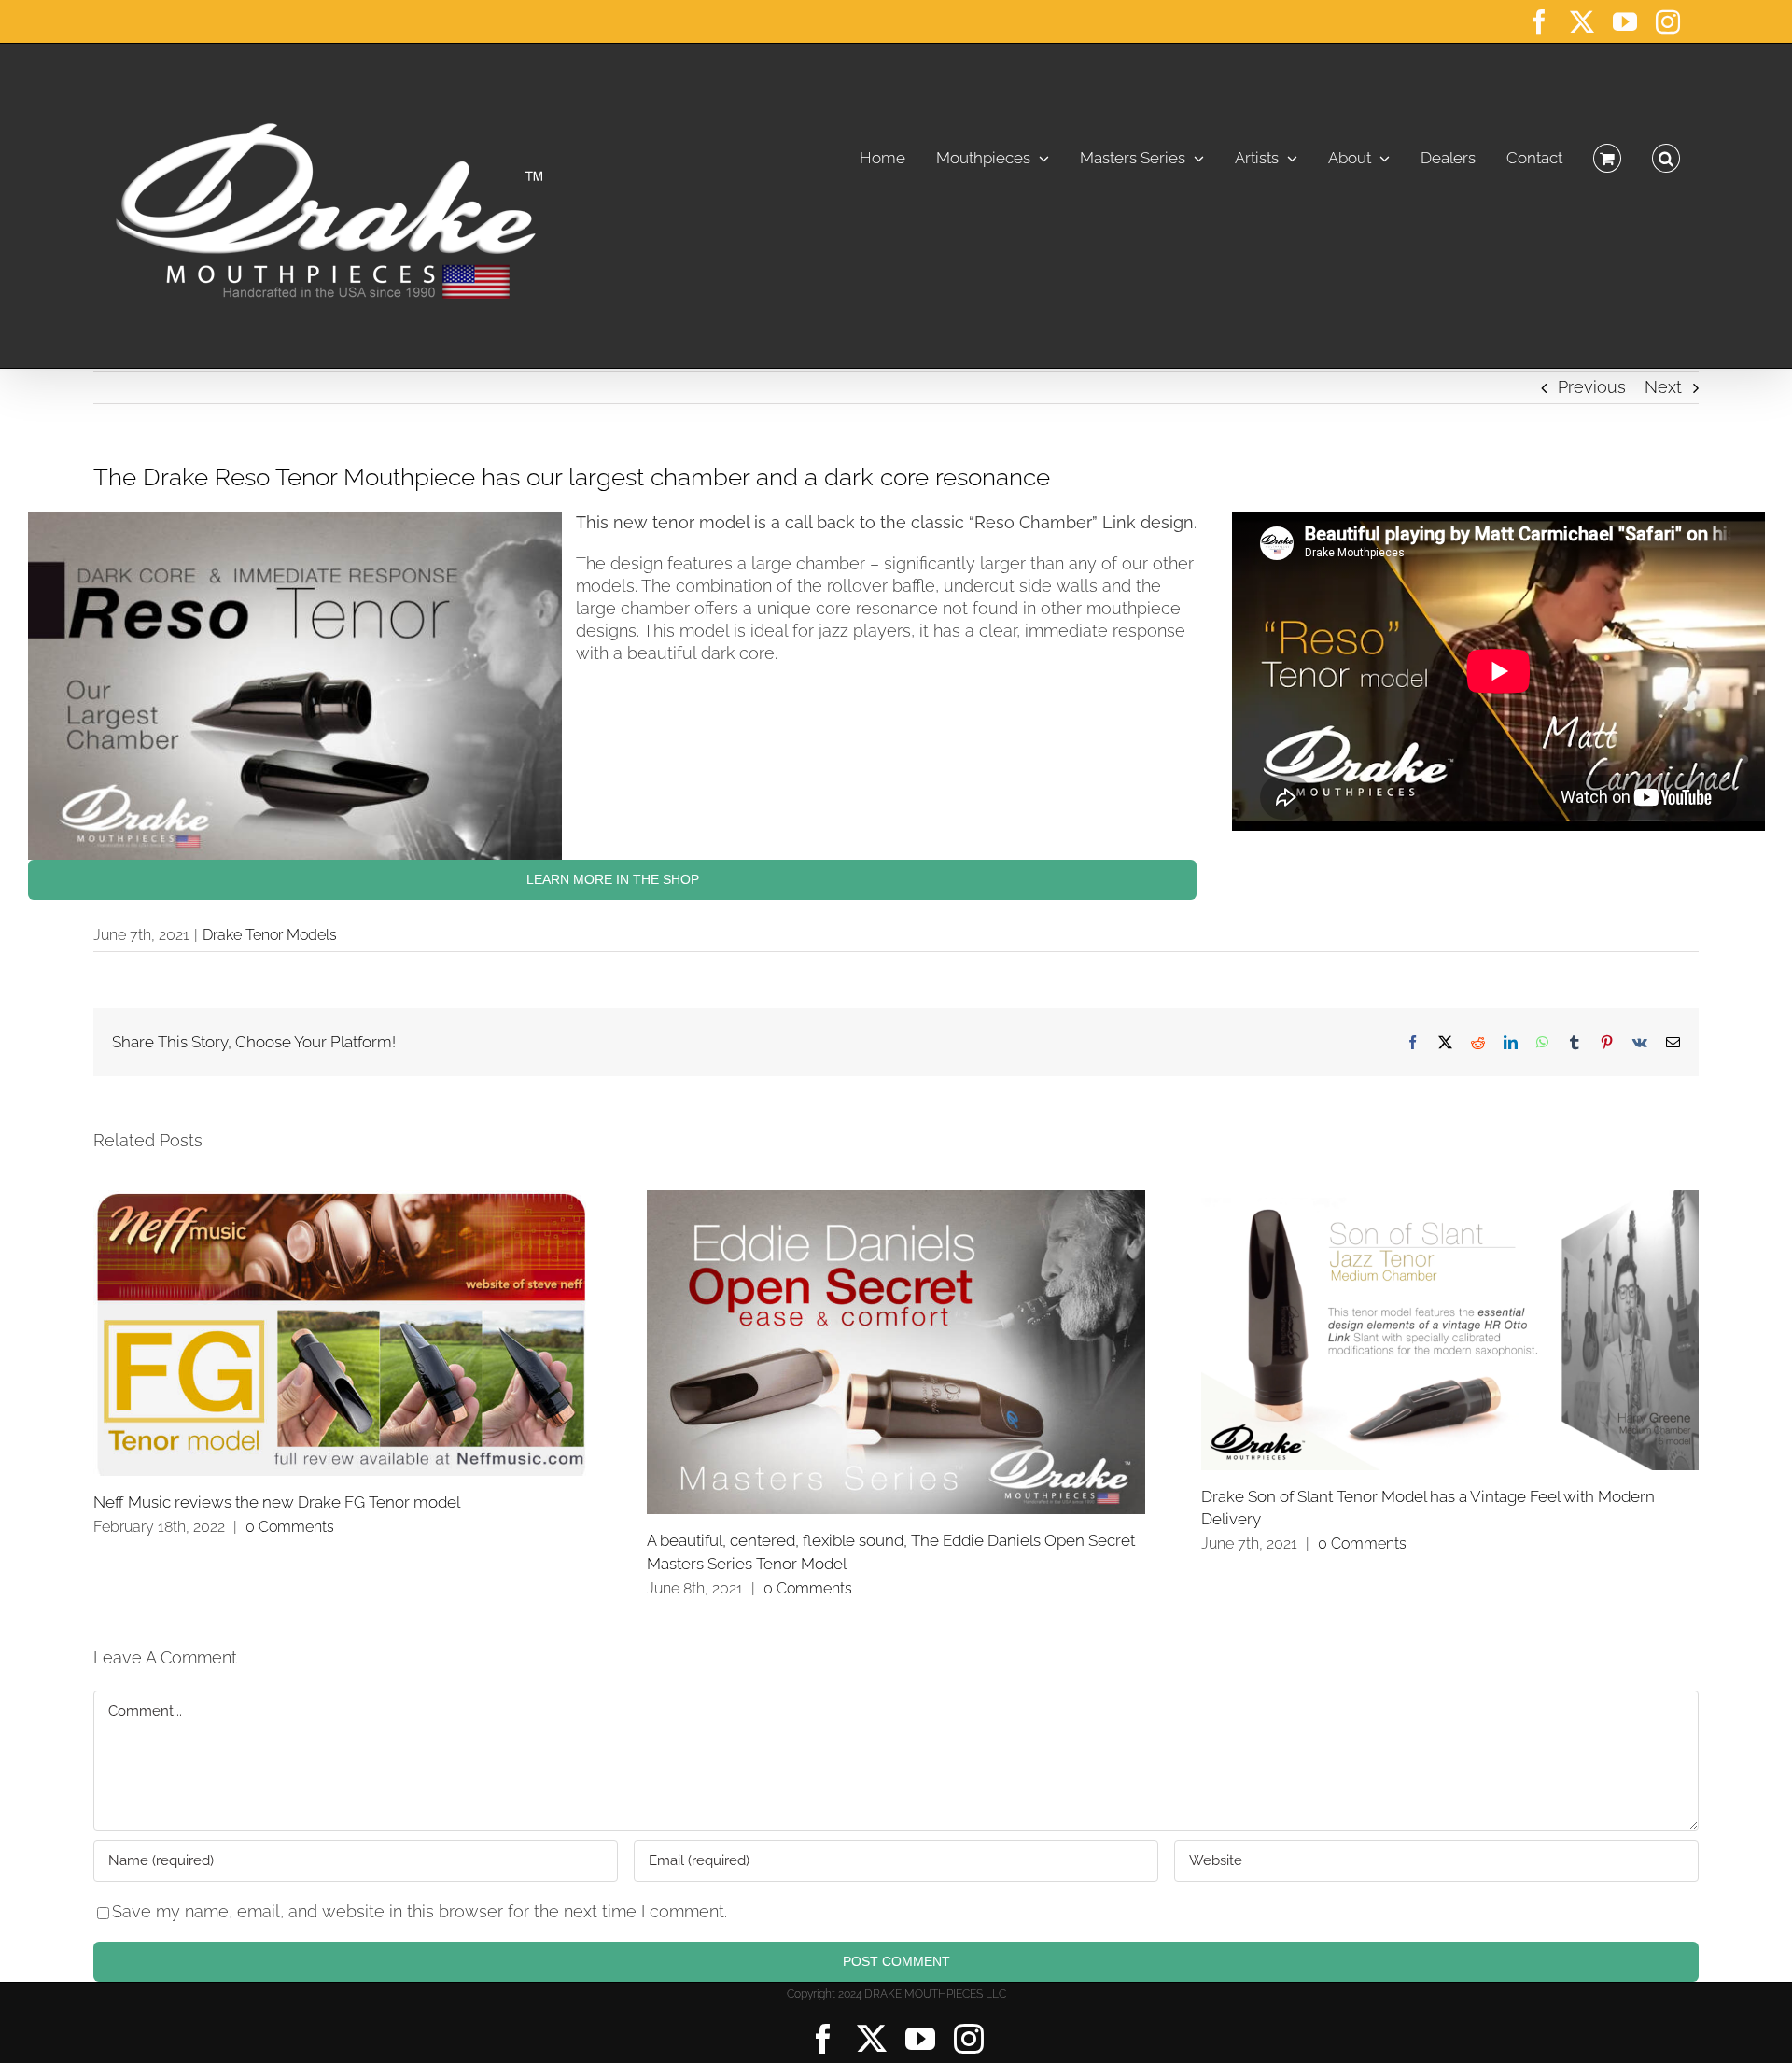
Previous (1592, 387)
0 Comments (290, 1527)
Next (1663, 387)
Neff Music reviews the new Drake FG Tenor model (277, 1502)
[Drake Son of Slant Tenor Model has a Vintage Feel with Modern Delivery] (1450, 1330)
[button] (1666, 153)
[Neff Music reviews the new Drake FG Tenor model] (342, 1333)
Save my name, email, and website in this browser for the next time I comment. (420, 1911)
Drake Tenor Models (270, 935)
